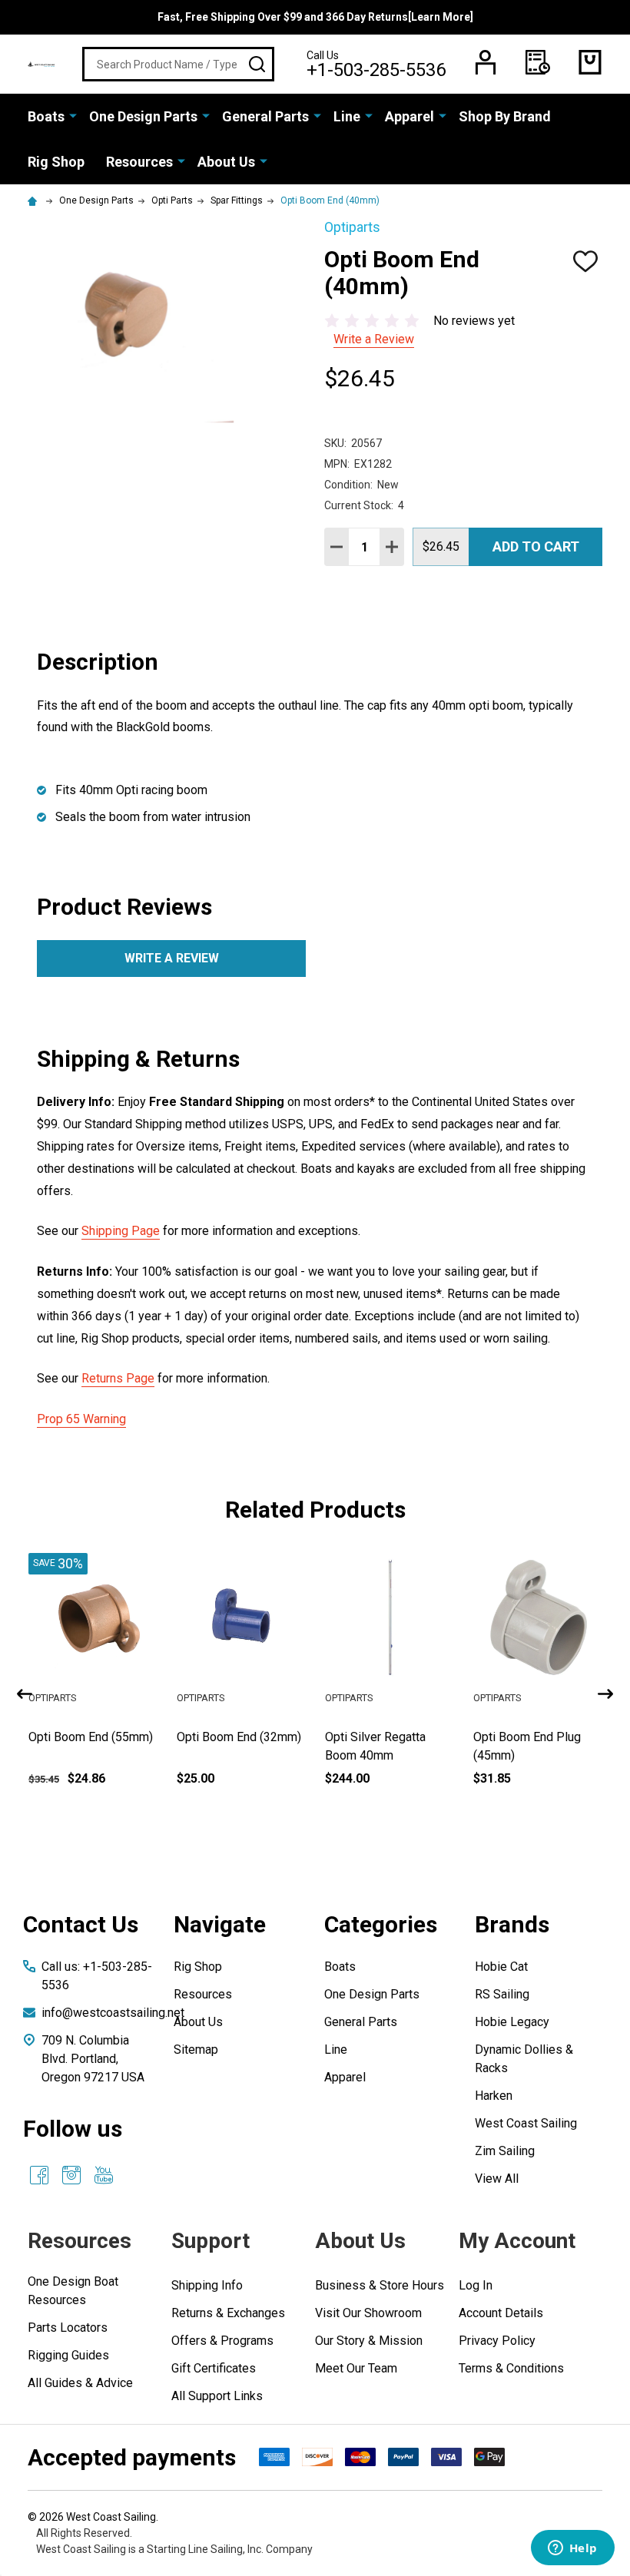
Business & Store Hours (380, 2285)
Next (605, 1694)
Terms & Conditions (511, 2368)
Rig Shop (56, 162)
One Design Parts (143, 116)
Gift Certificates (214, 2368)
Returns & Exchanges (228, 2313)
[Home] (35, 200)
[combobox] (178, 64)
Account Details (501, 2313)
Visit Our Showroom (368, 2313)
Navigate (220, 1924)
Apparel (409, 116)
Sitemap (196, 2050)
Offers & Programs (222, 2341)
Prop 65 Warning (81, 1419)
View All (497, 2179)
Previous (25, 1694)
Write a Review (374, 339)
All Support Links (217, 2396)
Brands (512, 1924)
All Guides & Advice (80, 2383)
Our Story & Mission (369, 2341)
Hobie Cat (501, 1967)
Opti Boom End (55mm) (240, 1737)
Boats (46, 116)
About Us (226, 162)
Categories (381, 1924)
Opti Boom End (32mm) (389, 1737)
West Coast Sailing (526, 2123)
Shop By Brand (505, 116)
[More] (73, 115)
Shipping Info (207, 2285)
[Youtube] (104, 2175)
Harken (494, 2096)
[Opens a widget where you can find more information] (572, 2549)
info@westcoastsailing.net (113, 2013)
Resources (139, 162)
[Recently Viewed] (538, 62)
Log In (476, 2285)
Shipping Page (121, 1231)
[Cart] (590, 62)
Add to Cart (536, 546)
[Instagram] (71, 2175)
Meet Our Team (356, 2368)
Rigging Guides (68, 2355)
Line (347, 116)
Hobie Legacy (512, 2022)
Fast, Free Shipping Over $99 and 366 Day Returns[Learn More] (315, 17)
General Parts (265, 116)
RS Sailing (502, 1994)
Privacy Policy (497, 2341)
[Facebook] (39, 2175)
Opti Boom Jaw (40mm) (93, 1737)
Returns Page (118, 1378)
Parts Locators (68, 2328)
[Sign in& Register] (486, 62)
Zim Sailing (505, 2151)
